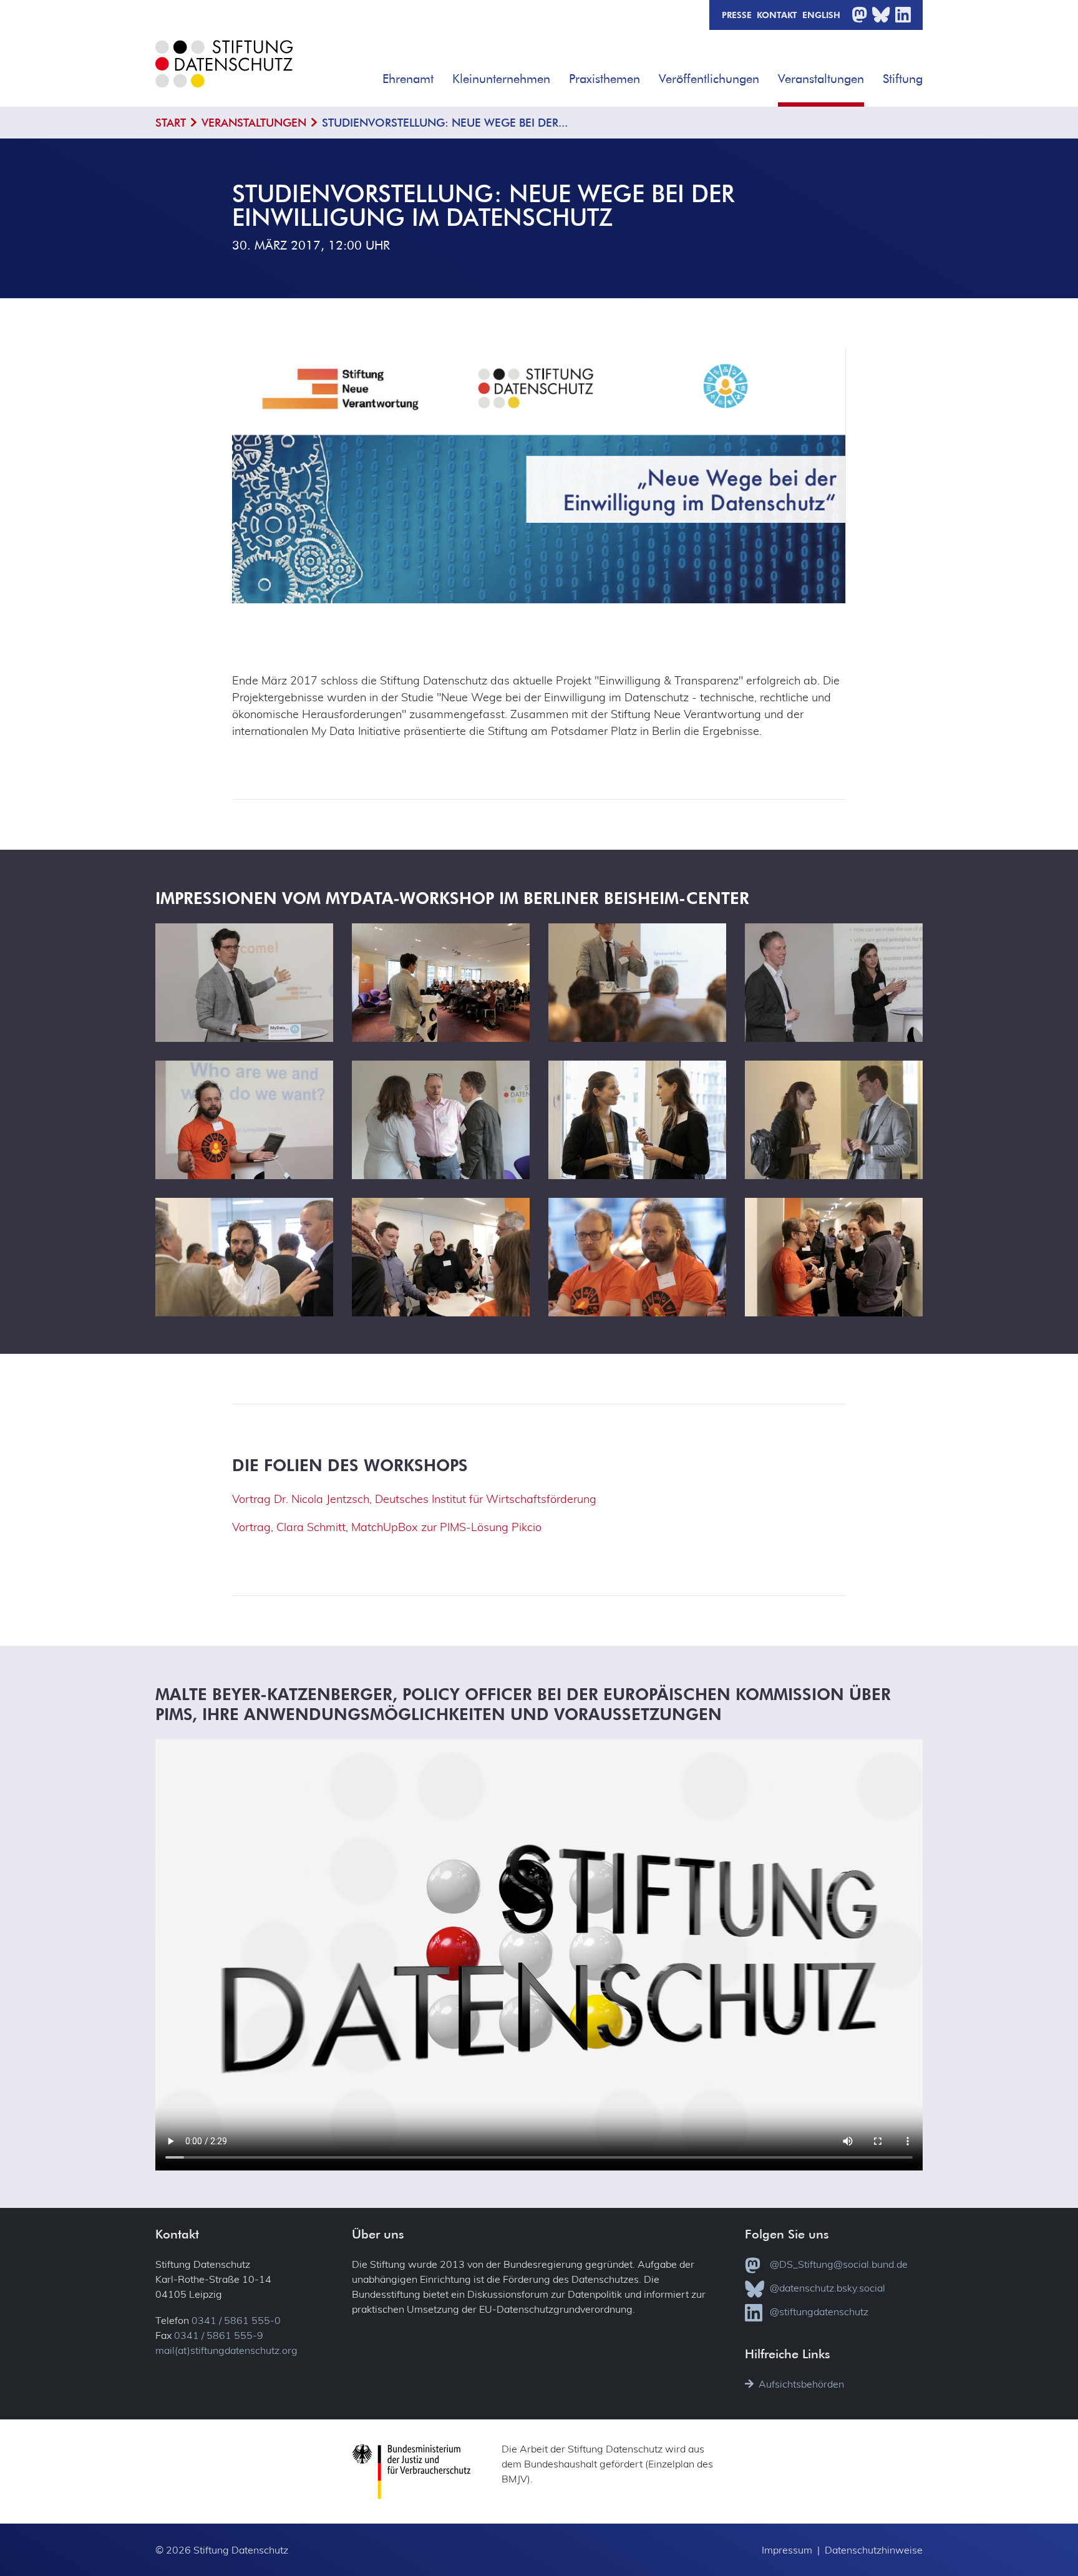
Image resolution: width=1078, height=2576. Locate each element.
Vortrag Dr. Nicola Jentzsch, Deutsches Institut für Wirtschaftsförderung (414, 1499)
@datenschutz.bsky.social (828, 2288)
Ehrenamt (408, 78)
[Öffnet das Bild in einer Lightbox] (244, 982)
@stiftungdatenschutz (819, 2311)
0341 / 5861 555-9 (219, 2335)
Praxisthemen (605, 78)
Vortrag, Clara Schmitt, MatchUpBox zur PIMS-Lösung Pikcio (387, 1527)
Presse (737, 14)
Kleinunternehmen (501, 78)
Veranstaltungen (821, 78)
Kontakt (777, 14)
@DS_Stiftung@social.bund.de (839, 2264)
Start (171, 123)
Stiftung (903, 78)
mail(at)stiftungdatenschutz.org (226, 2350)
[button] (442, 74)
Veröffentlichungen (709, 78)
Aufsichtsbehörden (801, 2384)
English (821, 14)
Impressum (787, 2550)
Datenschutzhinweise (874, 2550)
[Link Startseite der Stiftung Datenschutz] (224, 73)
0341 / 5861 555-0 (236, 2320)
